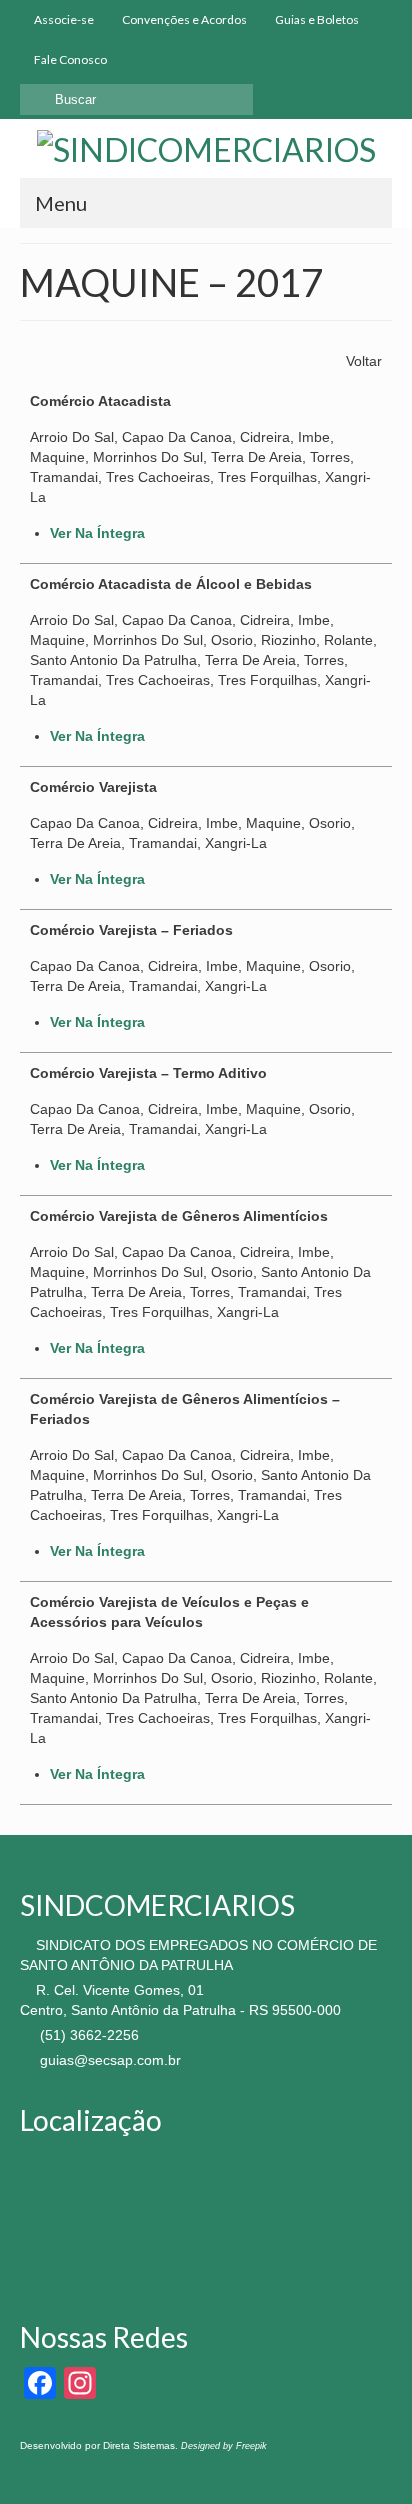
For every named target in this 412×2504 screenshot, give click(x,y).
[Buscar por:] (136, 99)
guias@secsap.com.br (108, 2060)
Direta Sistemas (139, 2445)
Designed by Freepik (224, 2446)
